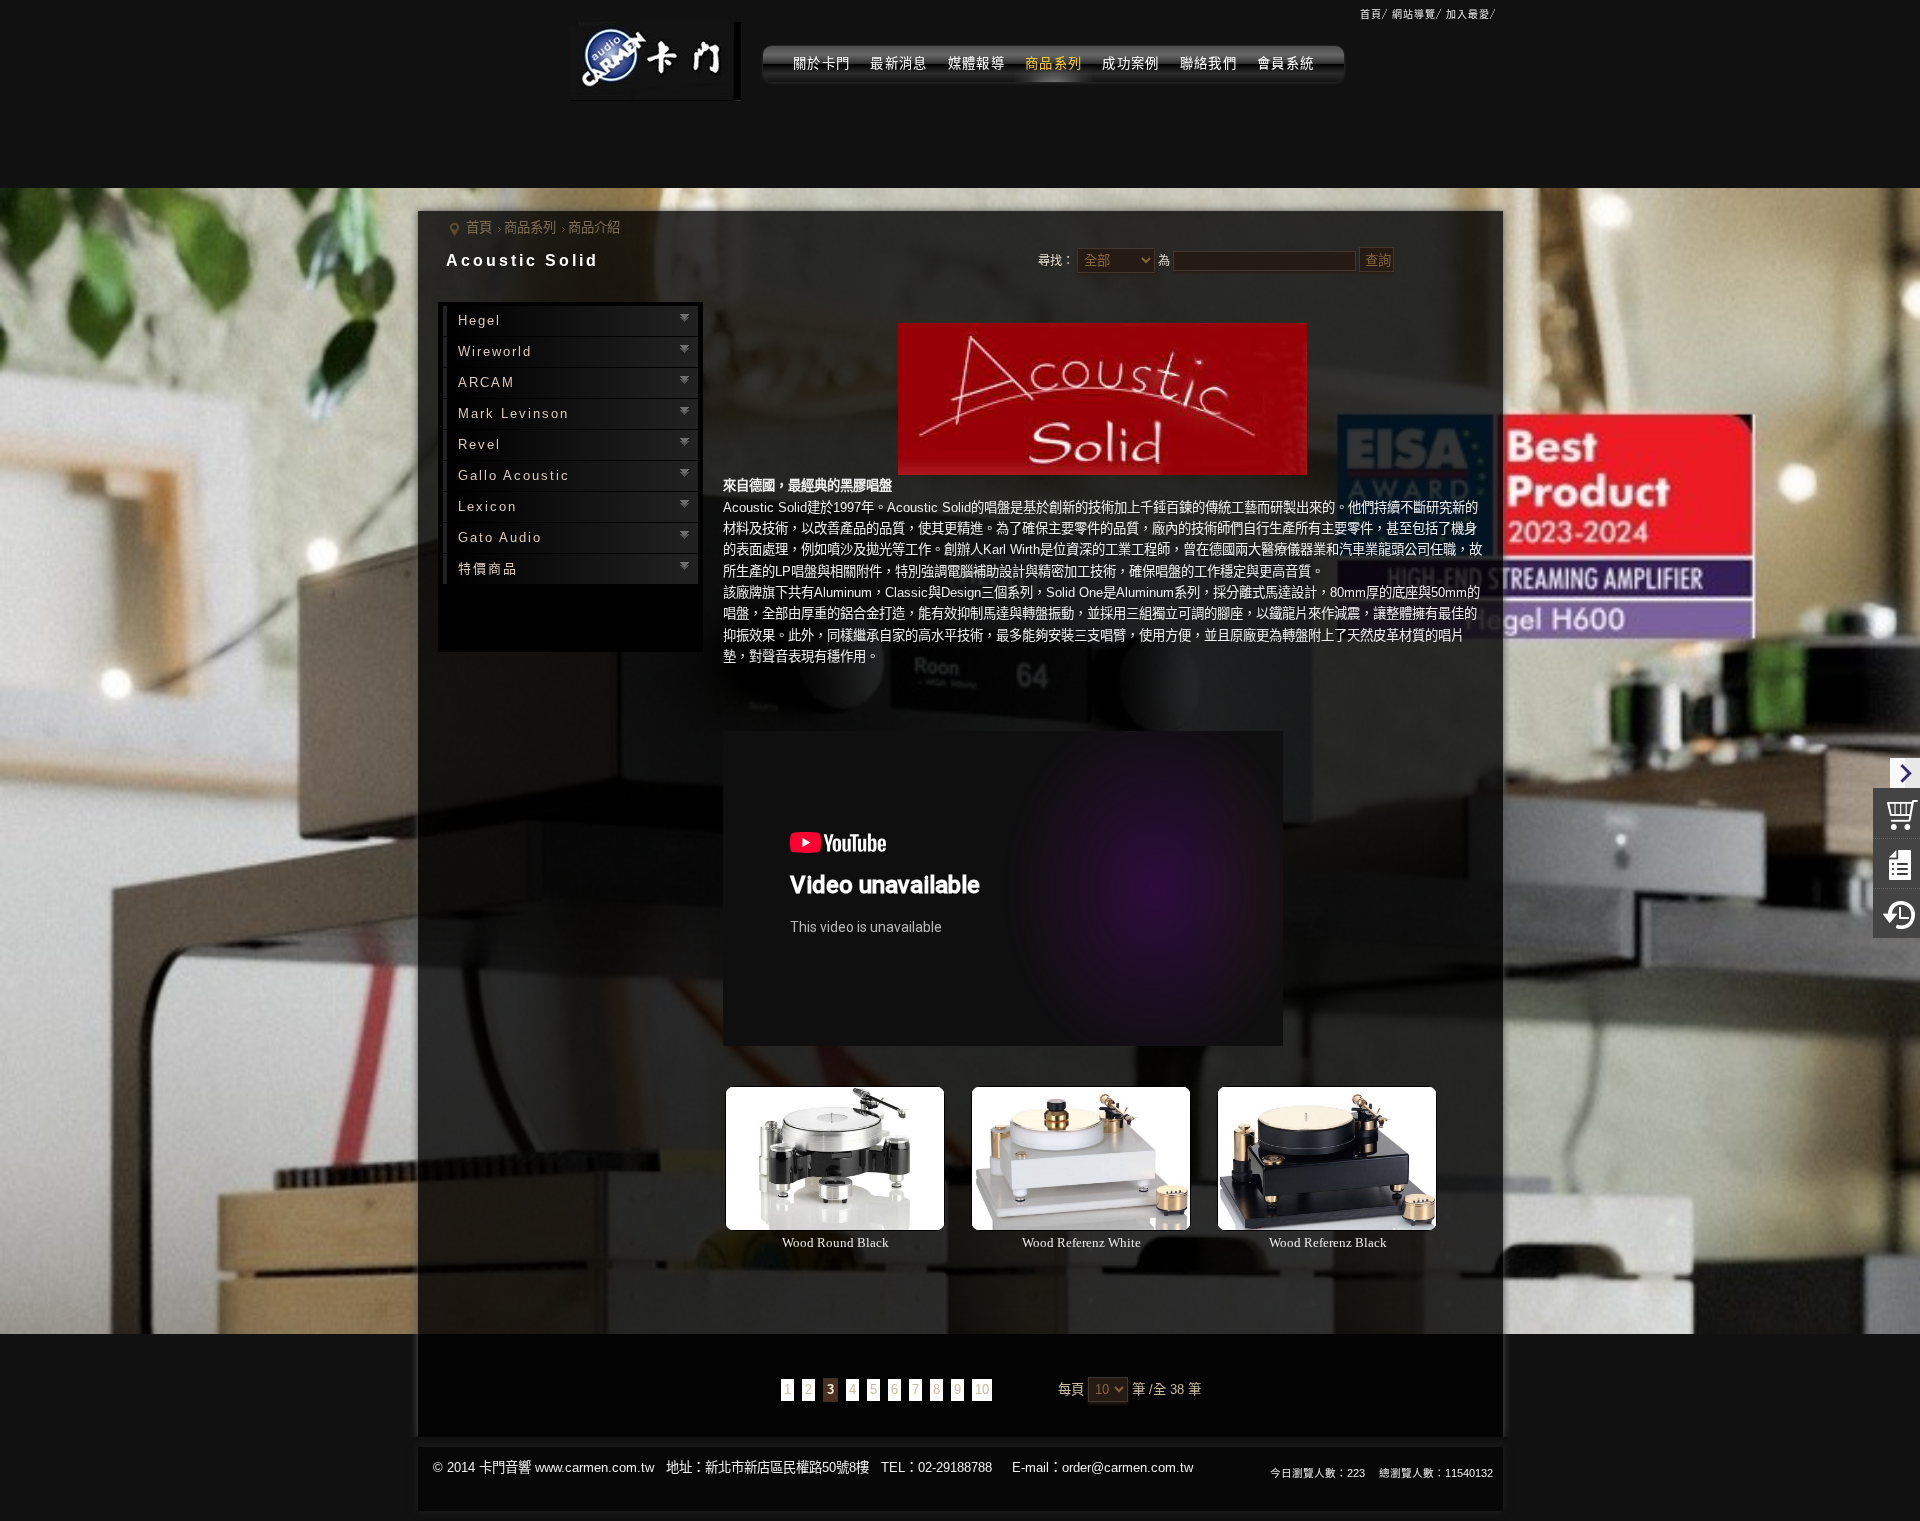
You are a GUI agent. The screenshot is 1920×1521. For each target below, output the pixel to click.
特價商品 (488, 568)
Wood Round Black (835, 1242)
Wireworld (495, 351)
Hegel (479, 320)
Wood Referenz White (1081, 1242)
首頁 (479, 227)
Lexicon (487, 506)
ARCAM (486, 382)
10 (982, 1389)
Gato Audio (500, 537)
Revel (479, 444)
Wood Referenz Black (1328, 1242)
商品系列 (530, 227)
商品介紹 (594, 227)
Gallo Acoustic (514, 475)
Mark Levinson (513, 413)
